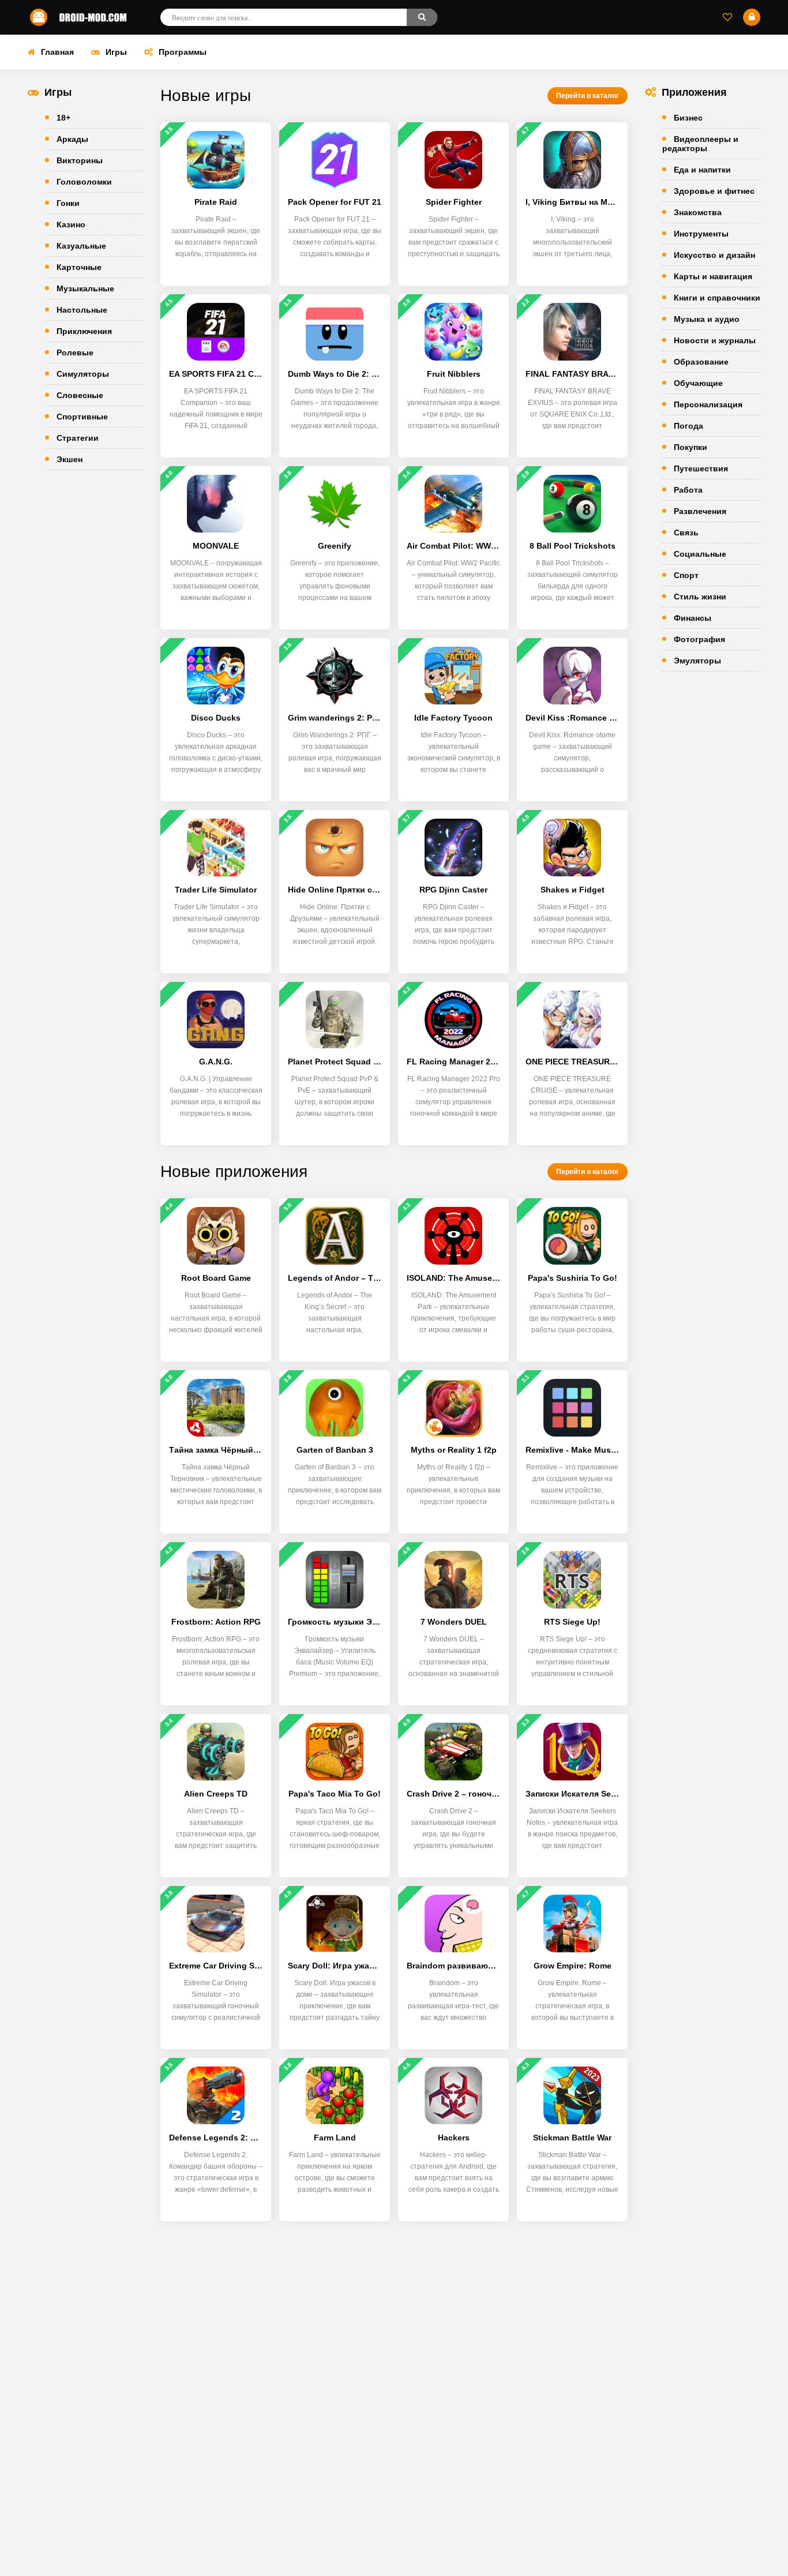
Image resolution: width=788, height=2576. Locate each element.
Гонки (68, 203)
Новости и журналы (715, 340)
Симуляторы (83, 374)
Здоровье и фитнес (714, 191)
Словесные (80, 395)
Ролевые (75, 353)
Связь (686, 533)
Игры (116, 52)
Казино (71, 224)
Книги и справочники (717, 298)
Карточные (79, 267)
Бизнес (688, 118)
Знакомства (698, 212)
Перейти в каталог (588, 96)
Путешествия (701, 468)
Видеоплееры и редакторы (700, 144)
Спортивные (82, 417)
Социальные (700, 554)
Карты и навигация (713, 276)
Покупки (691, 447)
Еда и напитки (702, 170)
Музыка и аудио (707, 319)
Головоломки (84, 182)
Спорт (686, 575)
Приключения (84, 331)
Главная (57, 52)
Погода (688, 426)
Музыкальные (85, 288)
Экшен (70, 459)
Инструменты (701, 234)
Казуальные (81, 246)
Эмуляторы (697, 661)
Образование (701, 362)
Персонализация (708, 404)
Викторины (80, 160)
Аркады (72, 139)
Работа (688, 490)
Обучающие (698, 383)
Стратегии (78, 438)
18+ (63, 118)
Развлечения (700, 511)
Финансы (693, 618)
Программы (183, 52)
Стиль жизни (700, 597)
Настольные (82, 310)
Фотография (699, 639)
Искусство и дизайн (714, 255)
